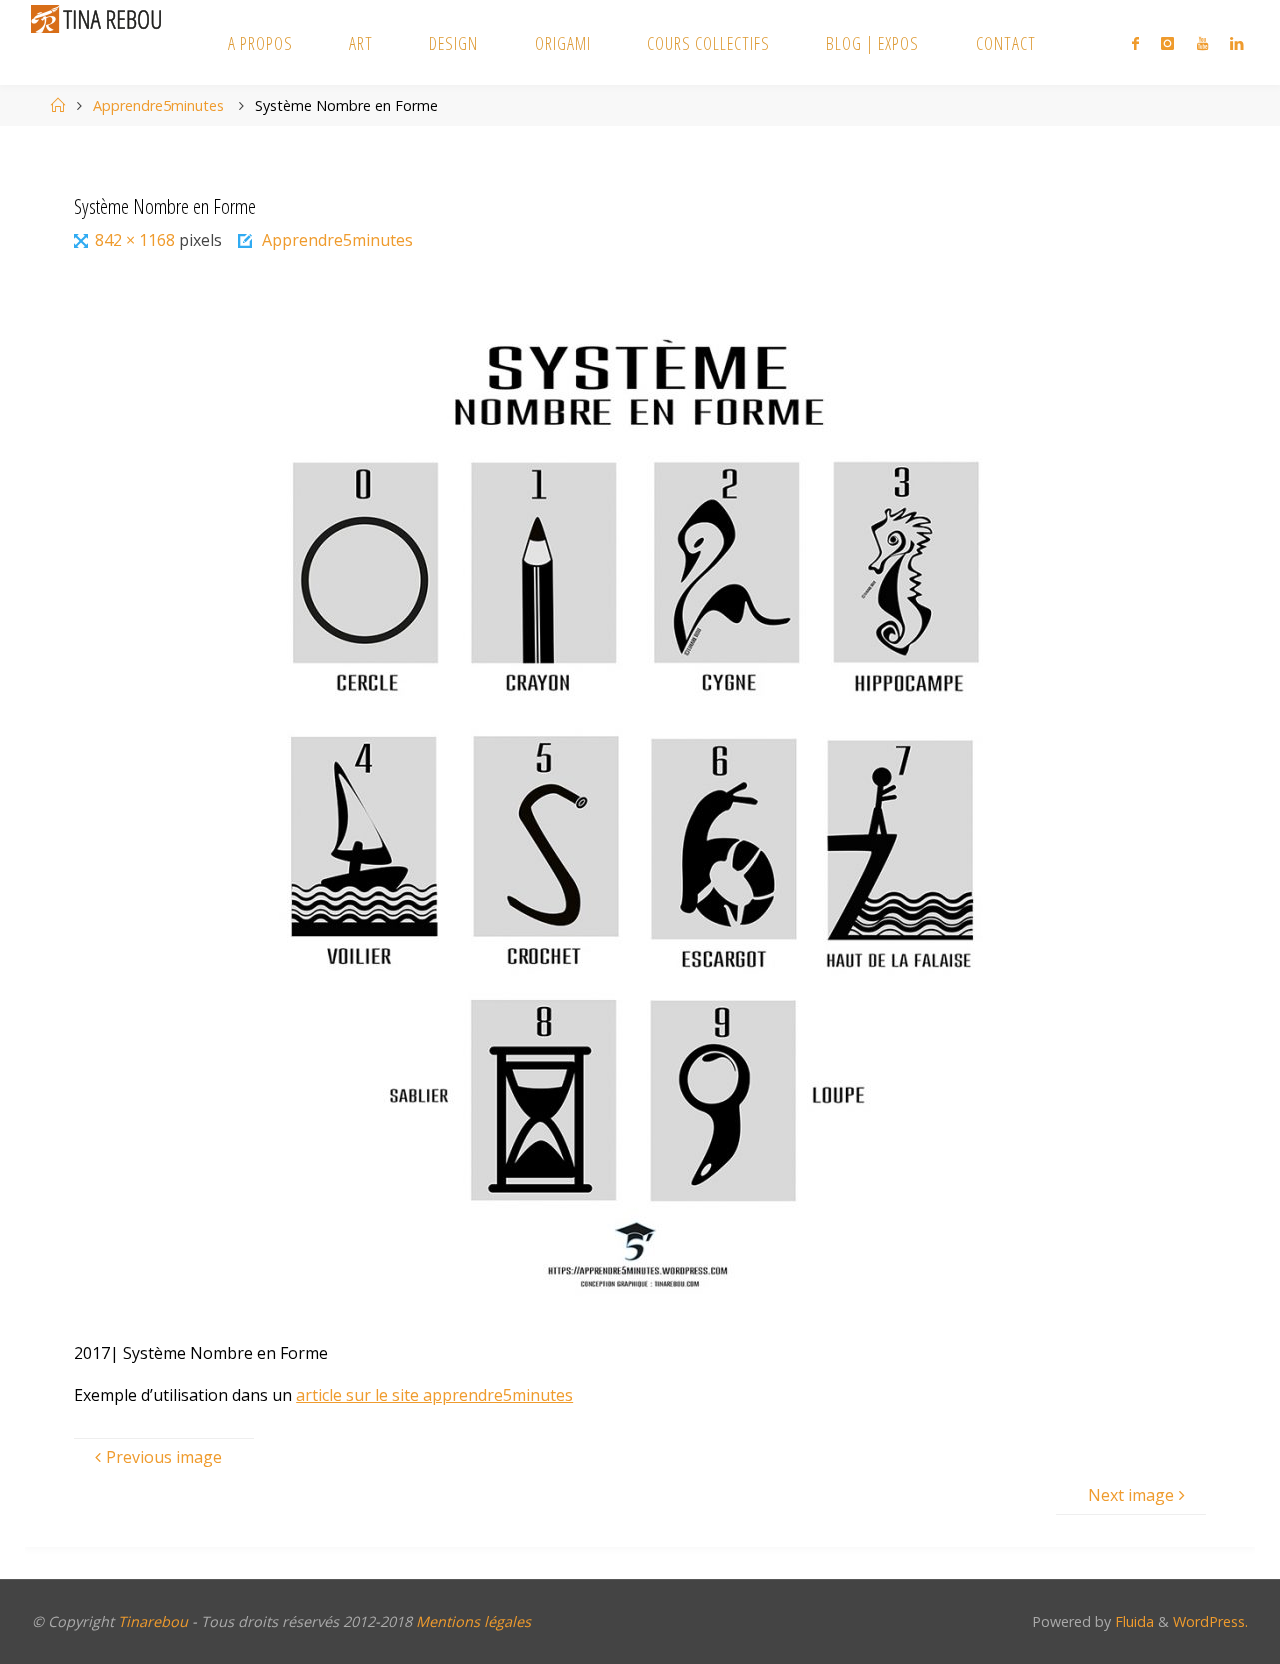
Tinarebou (153, 1621)
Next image (1131, 1495)
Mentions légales (473, 1621)
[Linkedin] (1236, 43)
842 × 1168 (136, 240)
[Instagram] (1167, 43)
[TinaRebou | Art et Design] (101, 18)
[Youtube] (1202, 43)
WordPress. (1210, 1621)
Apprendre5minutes (158, 105)
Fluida (1132, 1621)
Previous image (164, 1457)
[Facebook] (1135, 43)
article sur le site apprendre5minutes (434, 1395)
